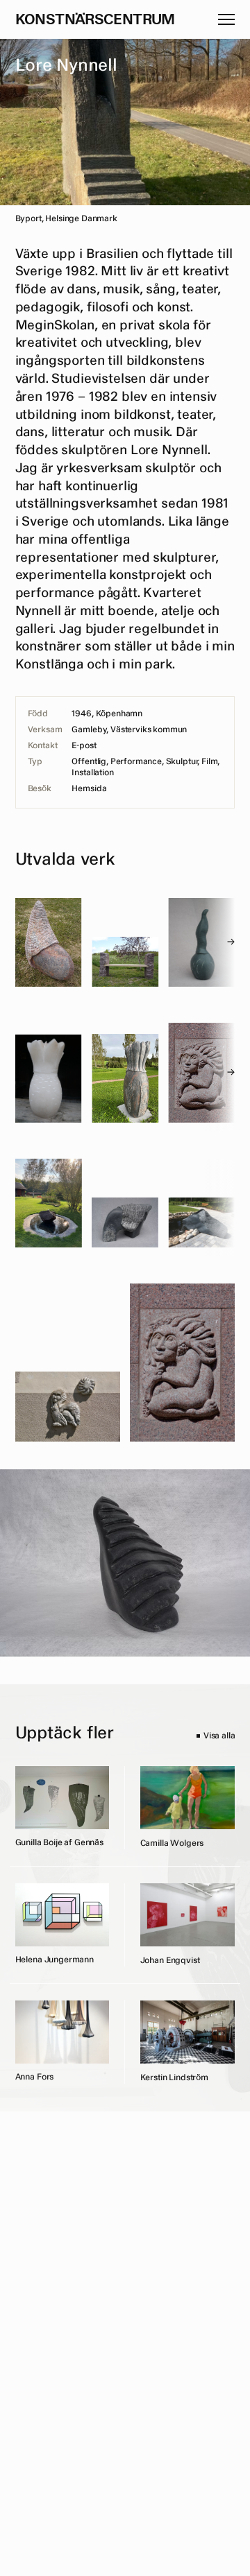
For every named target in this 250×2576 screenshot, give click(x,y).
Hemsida (89, 789)
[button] (226, 19)
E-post (84, 746)
